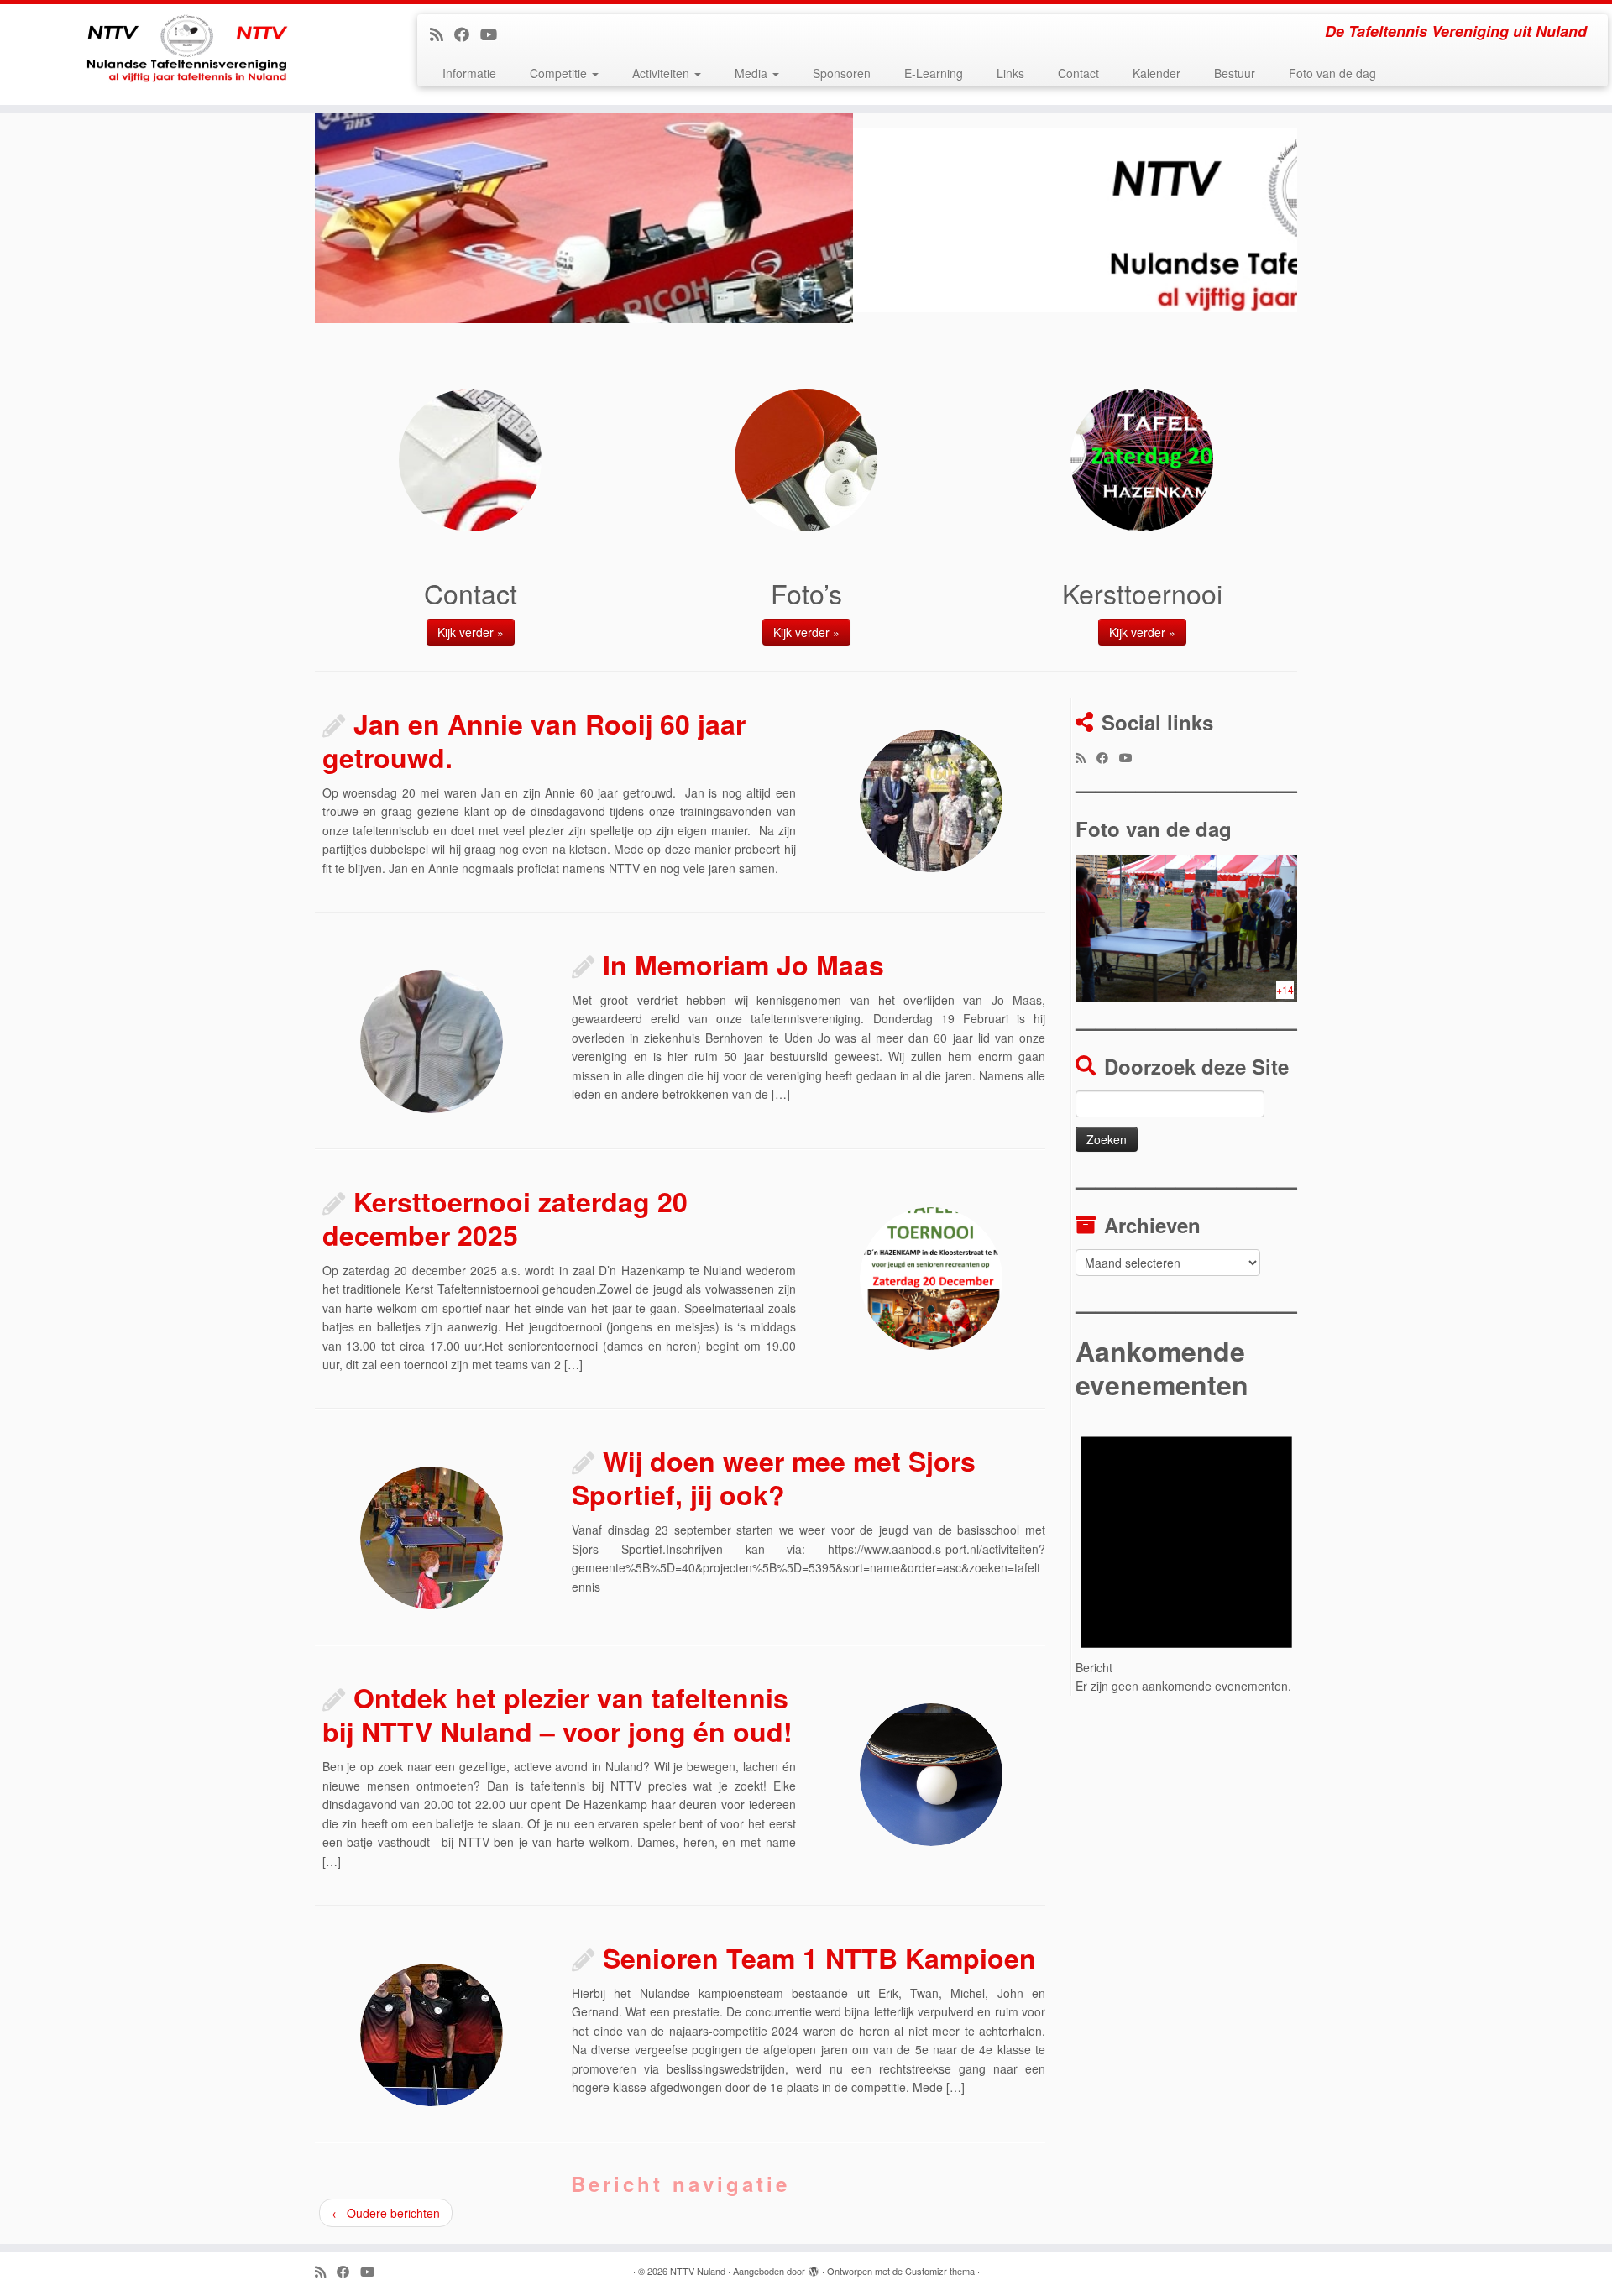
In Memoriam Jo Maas (743, 965)
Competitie (560, 73)
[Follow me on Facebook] (467, 34)
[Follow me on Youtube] (494, 34)
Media (753, 73)
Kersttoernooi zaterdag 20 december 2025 (505, 1218)
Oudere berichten (386, 2213)
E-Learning (934, 73)
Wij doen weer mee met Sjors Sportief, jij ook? (774, 1477)
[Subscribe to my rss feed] (442, 34)
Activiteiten (662, 73)
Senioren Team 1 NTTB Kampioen (819, 1958)
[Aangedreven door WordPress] (814, 2267)
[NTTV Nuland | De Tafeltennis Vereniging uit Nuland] (186, 55)
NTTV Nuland (698, 2271)
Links (1010, 73)
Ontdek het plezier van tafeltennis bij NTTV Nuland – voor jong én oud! (557, 1714)
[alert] (1186, 1553)
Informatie (469, 73)
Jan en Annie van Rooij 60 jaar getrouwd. (534, 740)
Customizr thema (940, 2271)
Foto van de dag (1332, 73)
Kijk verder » (471, 632)
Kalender (1157, 73)
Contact (1078, 73)
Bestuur (1235, 73)
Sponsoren (842, 73)
